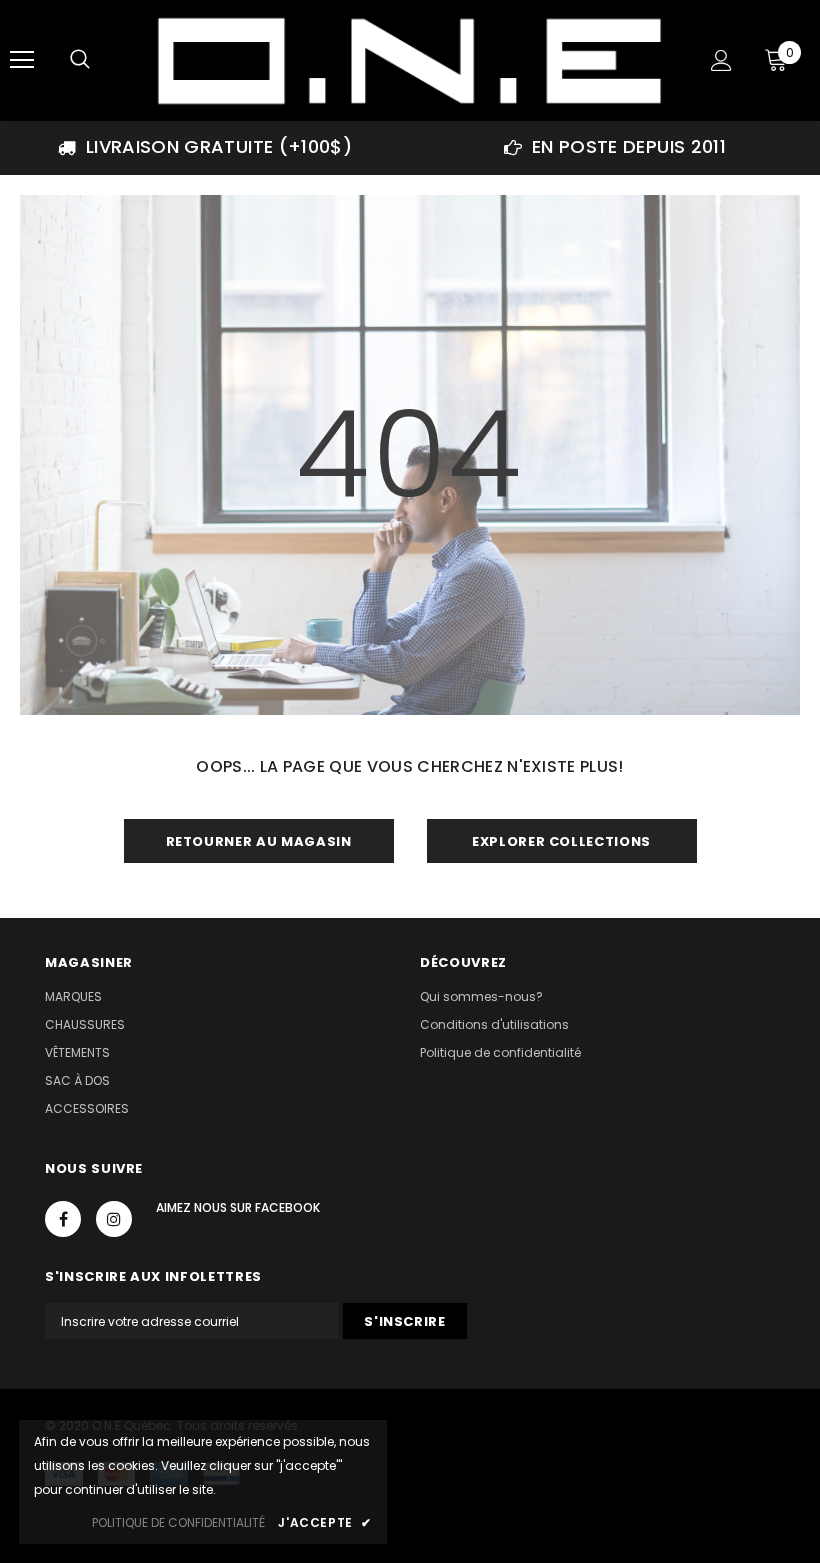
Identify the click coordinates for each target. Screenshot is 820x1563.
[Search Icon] (80, 60)
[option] (205, 147)
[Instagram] (114, 1219)
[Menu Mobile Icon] (22, 60)
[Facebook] (63, 1219)
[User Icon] (721, 60)
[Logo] (407, 59)
